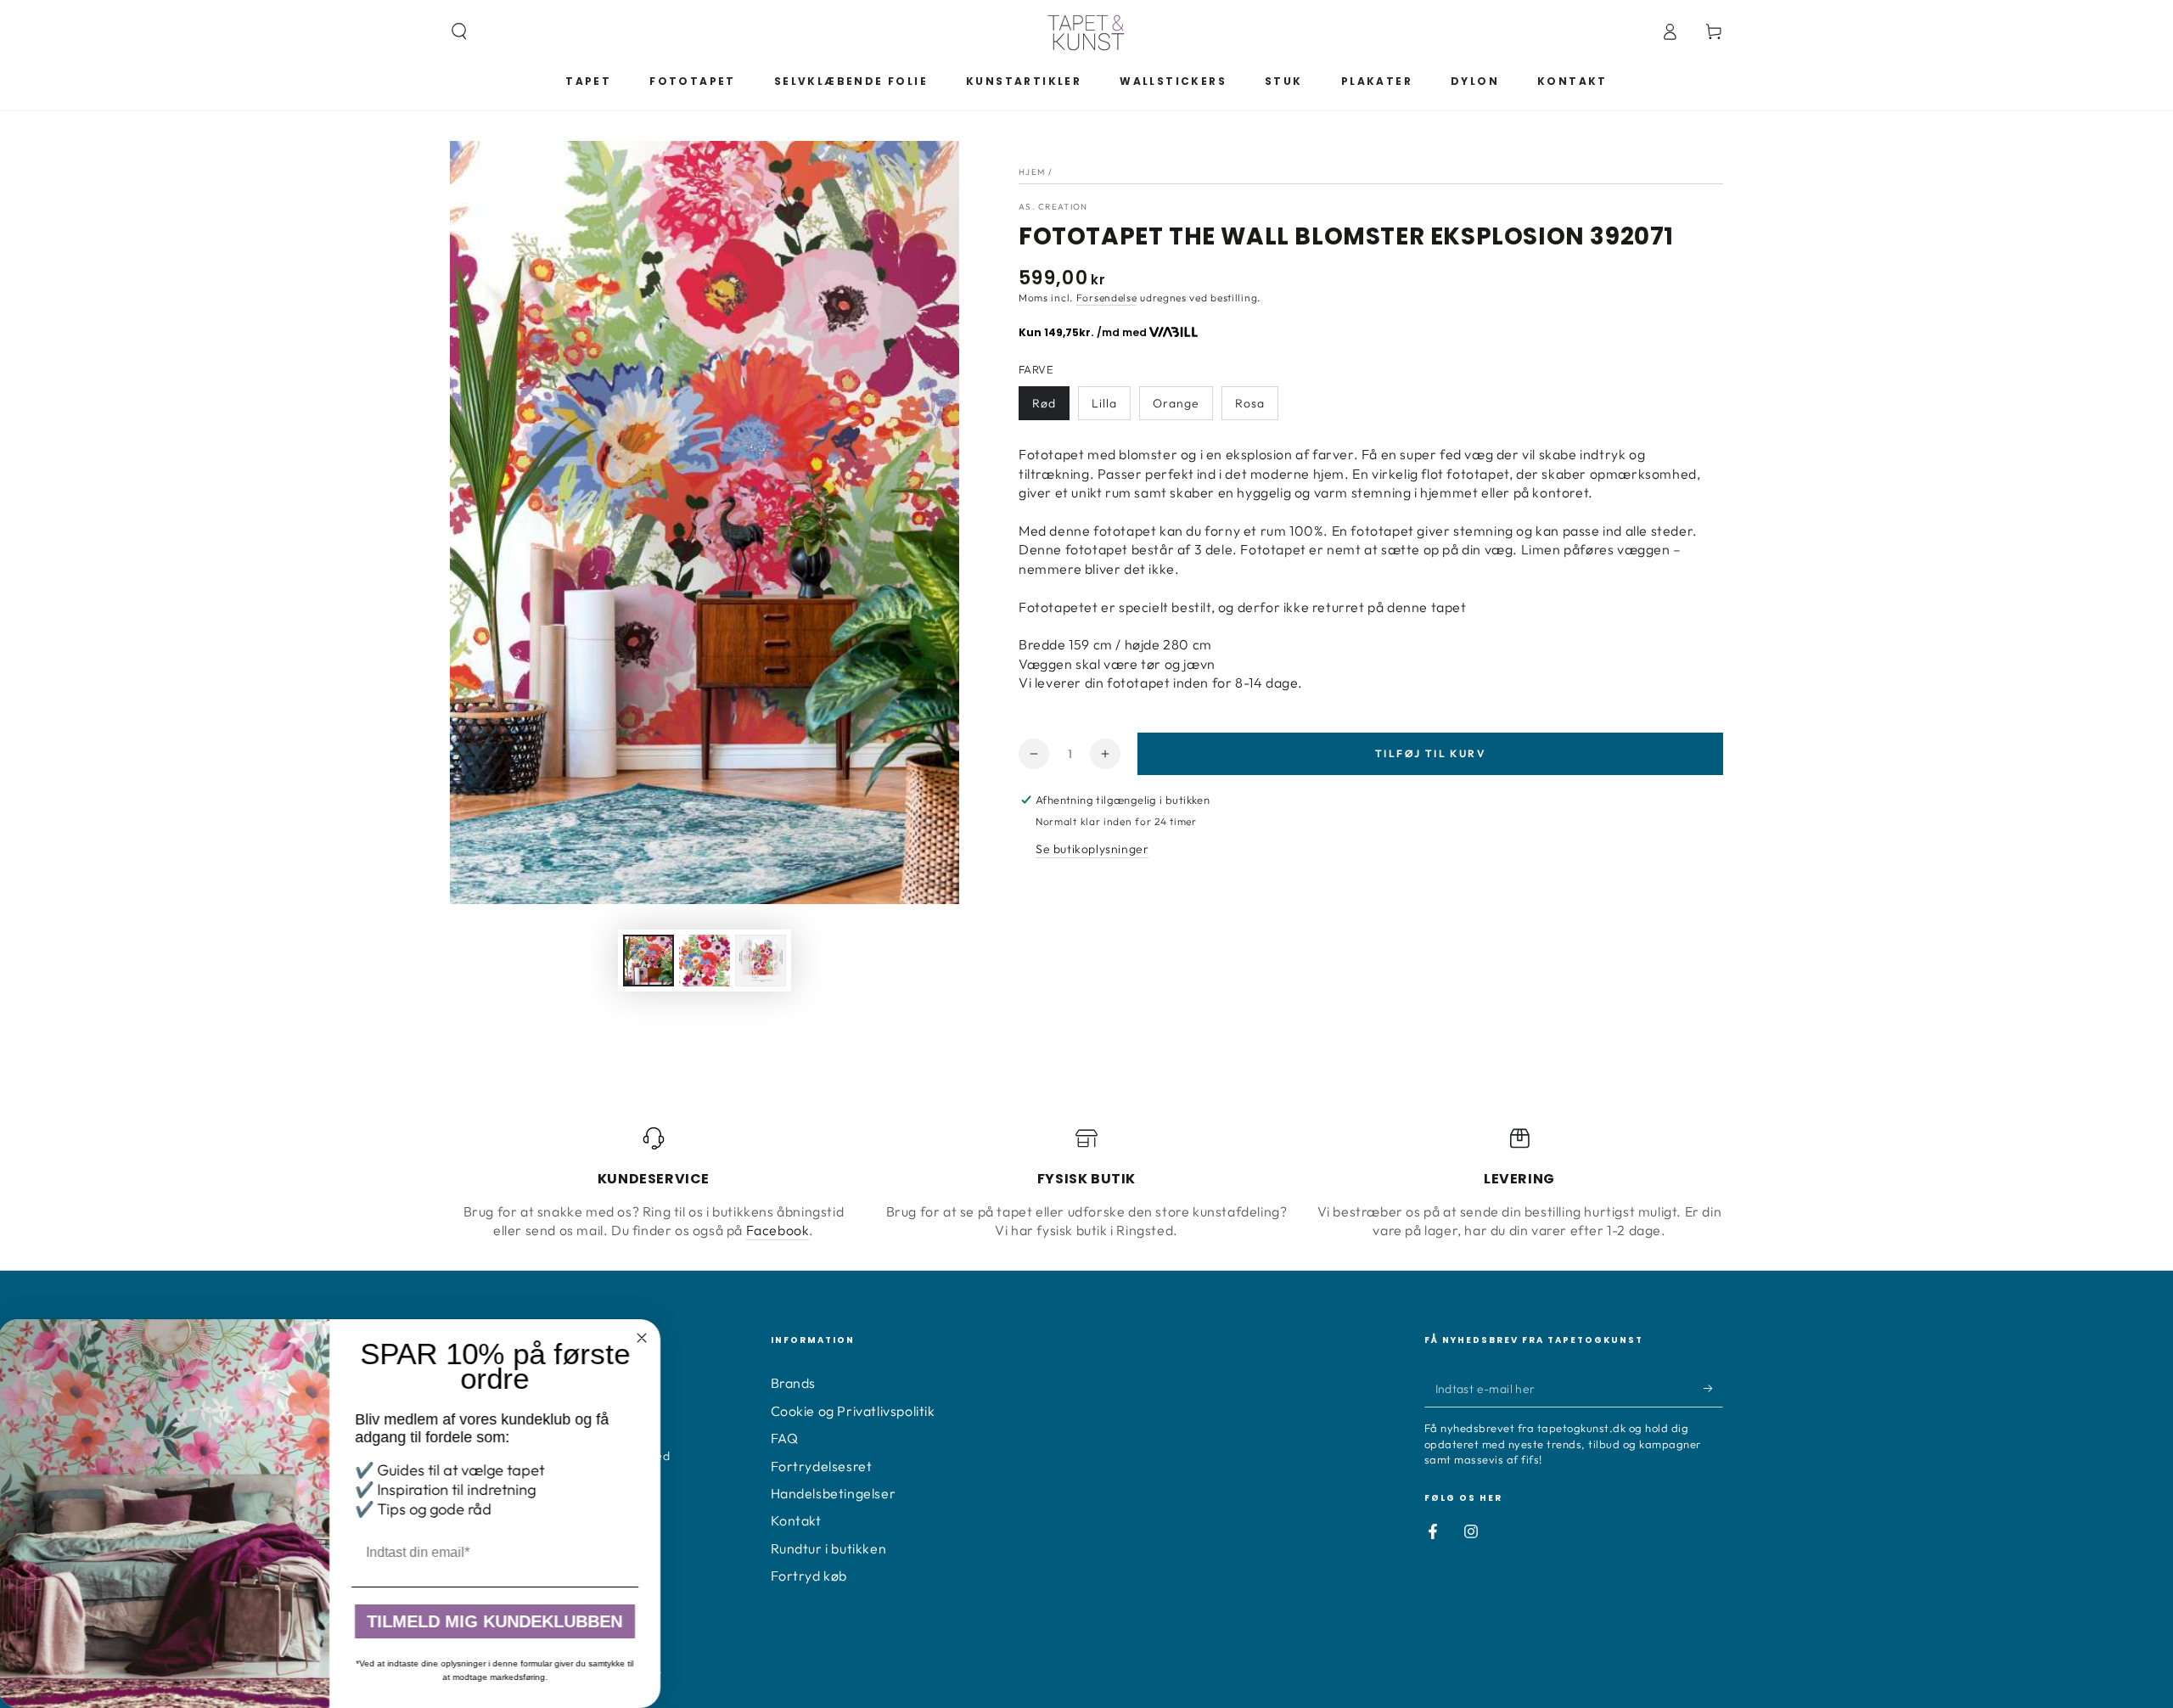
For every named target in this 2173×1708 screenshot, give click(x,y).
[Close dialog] (643, 1338)
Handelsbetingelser (834, 1493)
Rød (1044, 403)
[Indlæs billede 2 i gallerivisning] (705, 961)
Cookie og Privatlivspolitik (853, 1411)
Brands (794, 1383)
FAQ (785, 1438)
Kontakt (796, 1520)
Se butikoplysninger (1092, 849)
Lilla (1104, 403)
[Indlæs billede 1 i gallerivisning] (649, 961)
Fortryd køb (809, 1576)
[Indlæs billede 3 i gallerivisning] (761, 961)
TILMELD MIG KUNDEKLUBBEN (497, 1621)
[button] (459, 31)
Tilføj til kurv (1430, 753)
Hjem (1032, 172)
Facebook (778, 1230)
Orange (1176, 403)
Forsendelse (1107, 298)
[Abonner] (1713, 1388)
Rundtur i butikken (829, 1548)
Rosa (1250, 403)
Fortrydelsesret (822, 1466)
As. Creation (1053, 207)
